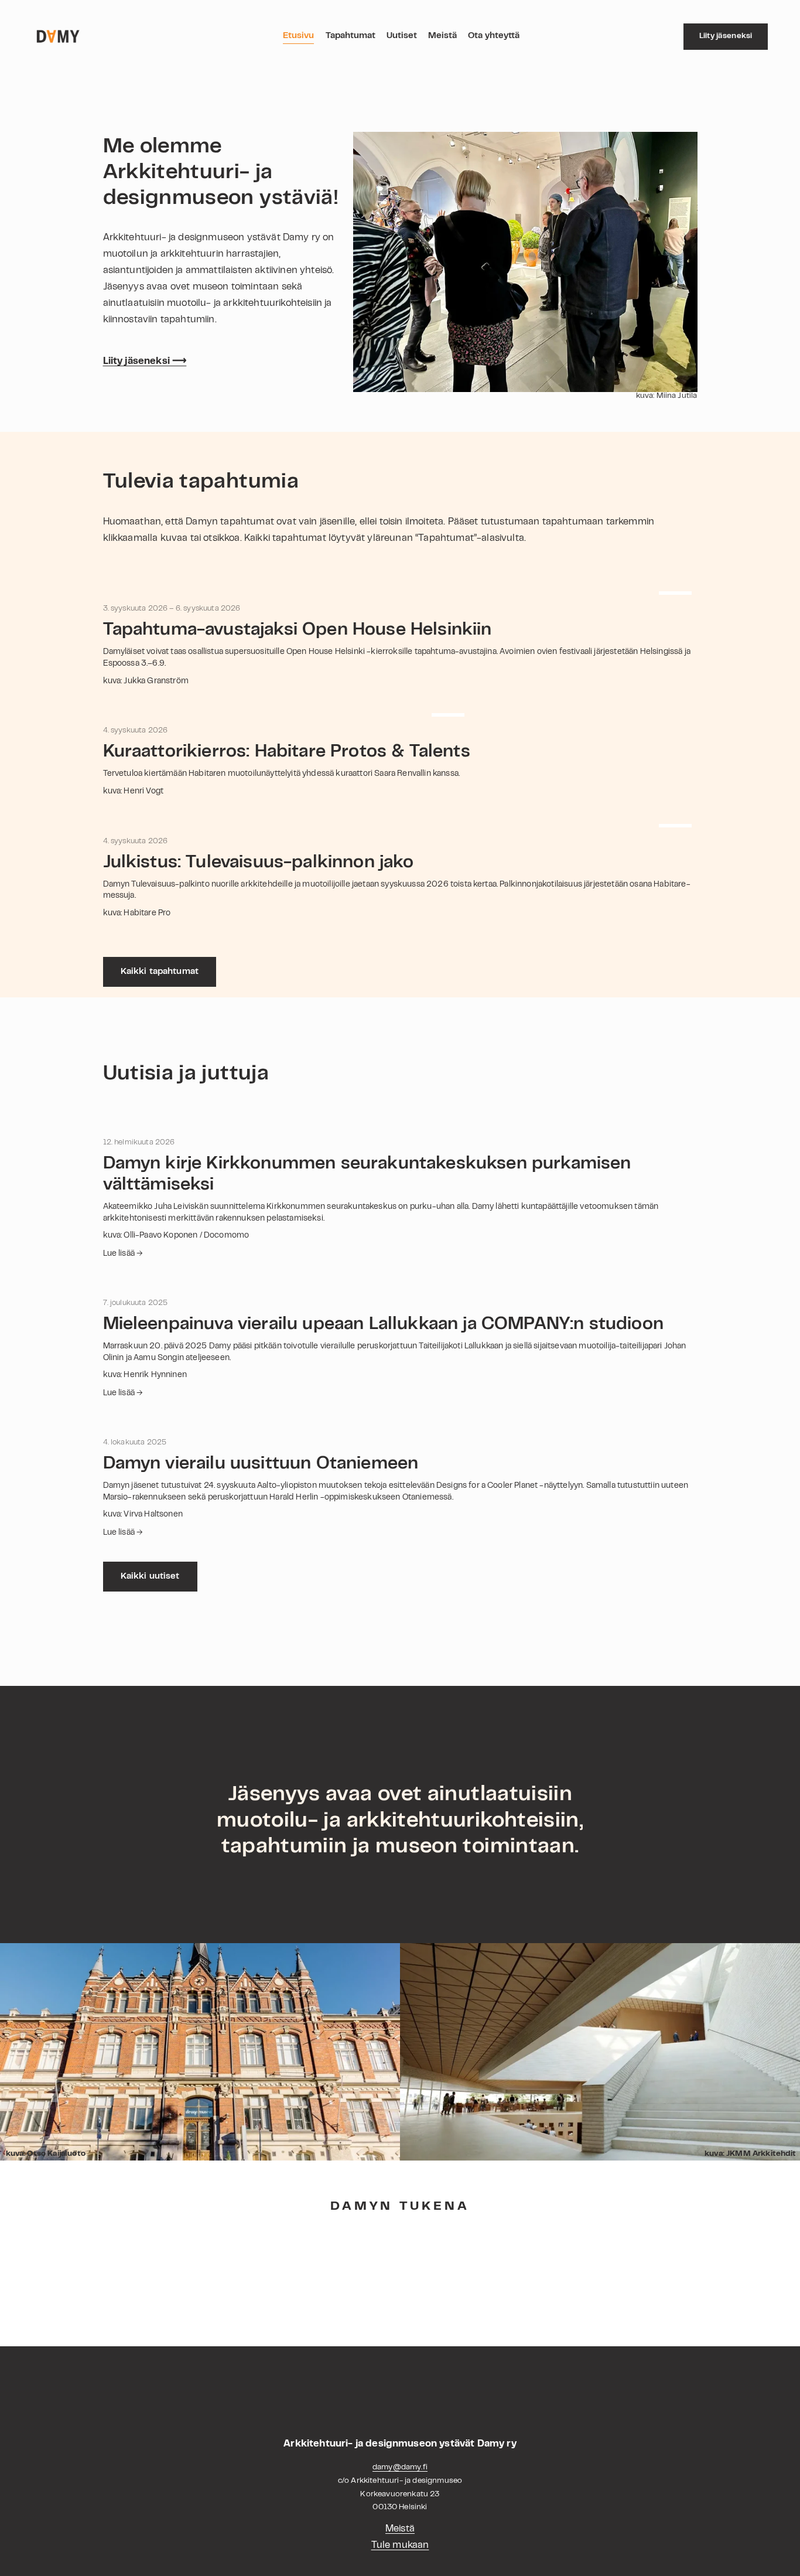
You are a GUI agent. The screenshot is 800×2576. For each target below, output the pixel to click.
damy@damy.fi (400, 2468)
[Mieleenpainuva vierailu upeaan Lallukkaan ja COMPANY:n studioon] (400, 1284)
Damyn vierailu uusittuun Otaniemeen (261, 1464)
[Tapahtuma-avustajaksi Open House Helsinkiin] (400, 590)
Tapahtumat (351, 36)
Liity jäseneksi (726, 36)
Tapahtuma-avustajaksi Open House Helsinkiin (298, 631)
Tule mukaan (400, 2546)
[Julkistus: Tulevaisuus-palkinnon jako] (400, 823)
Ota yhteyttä (494, 36)
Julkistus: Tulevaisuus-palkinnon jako (259, 863)
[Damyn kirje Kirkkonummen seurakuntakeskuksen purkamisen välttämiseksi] (400, 1124)
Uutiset (402, 36)
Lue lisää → (123, 1254)
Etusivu (298, 36)
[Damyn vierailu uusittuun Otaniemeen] (400, 1424)
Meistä (442, 36)
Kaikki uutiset (150, 1577)
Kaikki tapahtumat (160, 972)
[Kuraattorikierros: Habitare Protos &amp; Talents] (287, 712)
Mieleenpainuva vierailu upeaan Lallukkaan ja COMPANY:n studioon (383, 1325)
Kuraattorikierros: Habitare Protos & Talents (287, 752)
